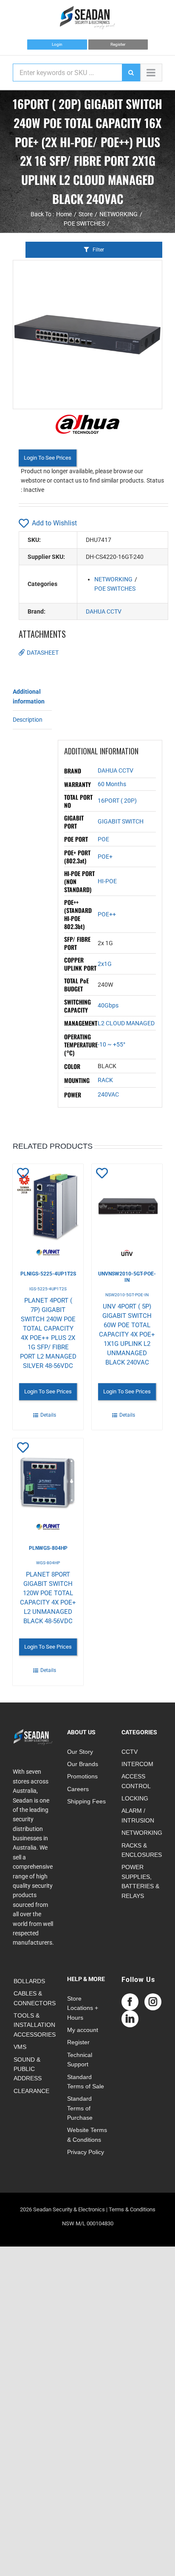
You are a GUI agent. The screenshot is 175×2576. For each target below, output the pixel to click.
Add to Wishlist (54, 523)
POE (103, 839)
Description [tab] (28, 720)
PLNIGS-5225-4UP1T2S (48, 1274)
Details (48, 1415)
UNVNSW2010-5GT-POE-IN (127, 1277)
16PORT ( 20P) (117, 801)
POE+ (105, 857)
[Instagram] (153, 2002)
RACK (105, 1080)
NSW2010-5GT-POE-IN (127, 1295)
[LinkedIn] (130, 2019)
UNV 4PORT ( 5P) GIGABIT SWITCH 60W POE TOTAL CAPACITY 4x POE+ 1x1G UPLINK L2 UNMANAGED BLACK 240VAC (127, 1334)
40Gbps (108, 1005)
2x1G (105, 964)
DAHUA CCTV (104, 611)
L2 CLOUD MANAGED (126, 1023)
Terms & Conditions (132, 2209)
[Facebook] (130, 2002)
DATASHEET (43, 653)
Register (118, 44)
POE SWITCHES (115, 589)
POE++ (107, 914)
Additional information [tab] (29, 696)
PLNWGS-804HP (48, 1548)
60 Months (112, 784)
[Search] (131, 73)
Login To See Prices (48, 458)
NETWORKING (113, 579)
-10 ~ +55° (111, 1044)
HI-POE (107, 881)
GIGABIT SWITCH (121, 821)
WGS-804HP (48, 1563)
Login (57, 44)
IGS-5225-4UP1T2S (48, 1289)
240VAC (108, 1094)
